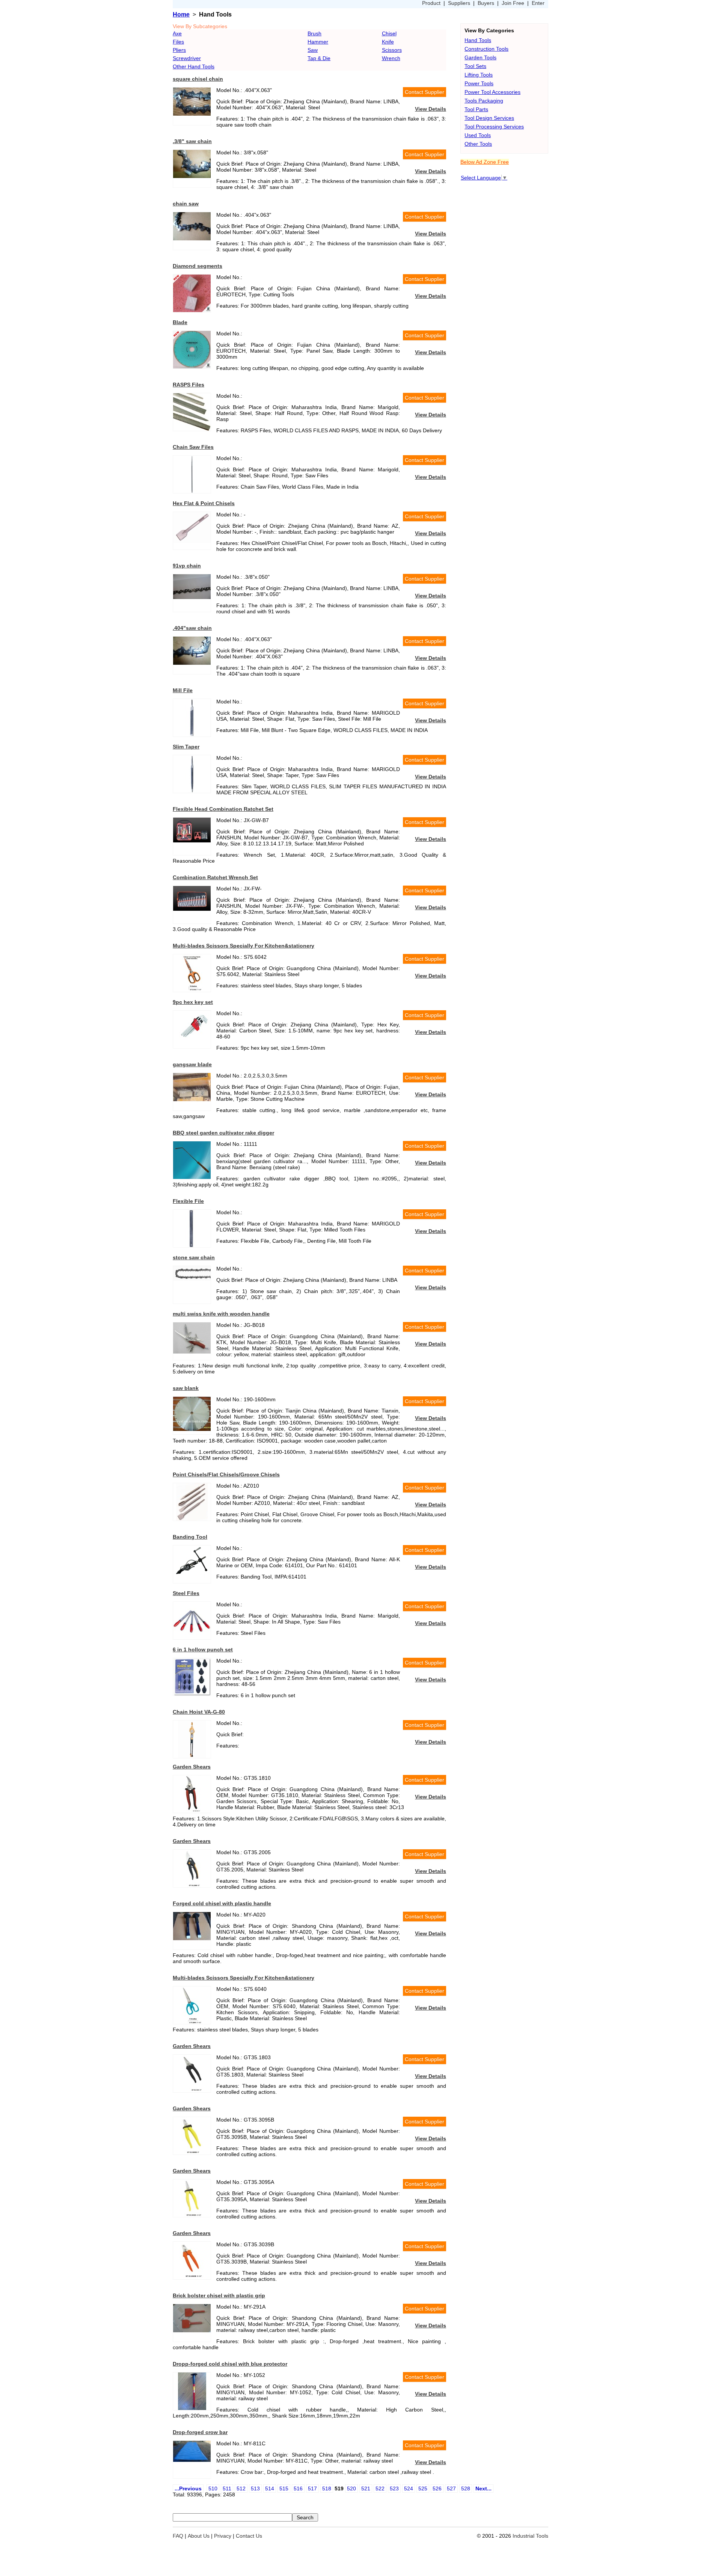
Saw (313, 50)
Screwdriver (187, 58)
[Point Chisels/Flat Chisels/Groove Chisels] (192, 1519)
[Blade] (192, 367)
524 (409, 2488)
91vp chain (187, 566)
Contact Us (249, 2536)
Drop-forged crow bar (200, 2432)
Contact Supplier (425, 92)
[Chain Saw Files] (192, 491)
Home (181, 14)
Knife (388, 42)
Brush (314, 33)
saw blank (186, 1388)
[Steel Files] (192, 1637)
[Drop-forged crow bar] (192, 2460)
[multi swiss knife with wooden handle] (192, 1352)
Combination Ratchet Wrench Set (215, 877)
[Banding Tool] (192, 1579)
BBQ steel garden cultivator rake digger (223, 1133)
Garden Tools (480, 57)
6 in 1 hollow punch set (203, 1649)
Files (178, 42)
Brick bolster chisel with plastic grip (219, 2295)
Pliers (179, 50)
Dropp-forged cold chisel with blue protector (230, 2364)
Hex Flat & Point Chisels (204, 503)
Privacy (223, 2536)
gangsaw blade (192, 1064)
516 (298, 2488)
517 (312, 2488)
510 (213, 2488)
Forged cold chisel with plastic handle (222, 1903)
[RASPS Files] (192, 429)
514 (270, 2488)
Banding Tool (190, 1537)
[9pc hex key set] (192, 1046)
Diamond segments (198, 266)
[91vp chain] (192, 597)
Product (431, 3)
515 (284, 2488)
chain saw (186, 204)
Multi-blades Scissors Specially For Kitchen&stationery (244, 946)
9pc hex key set (193, 1002)
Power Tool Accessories (492, 92)
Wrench (391, 58)
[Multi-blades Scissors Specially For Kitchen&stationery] (192, 990)
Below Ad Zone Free (485, 162)
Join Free (513, 3)
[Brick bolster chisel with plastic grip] (192, 2330)
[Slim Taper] (192, 791)
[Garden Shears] (192, 1811)
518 (327, 2488)
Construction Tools (486, 49)
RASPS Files (189, 385)
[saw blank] (192, 1429)
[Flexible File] (192, 1245)
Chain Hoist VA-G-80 (199, 1712)
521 (366, 2488)
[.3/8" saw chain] (192, 176)
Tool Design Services (489, 118)
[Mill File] (192, 735)
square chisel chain (198, 79)
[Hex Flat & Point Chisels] (192, 541)
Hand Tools (478, 40)
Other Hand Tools (194, 66)
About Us (199, 2536)
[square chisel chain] (192, 114)
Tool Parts (476, 109)
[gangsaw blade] (192, 1099)
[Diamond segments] (192, 310)
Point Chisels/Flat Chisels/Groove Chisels (226, 1474)
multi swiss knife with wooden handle (221, 1314)
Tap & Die (319, 58)
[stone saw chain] (192, 1279)
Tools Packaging (484, 101)
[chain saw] (192, 238)
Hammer (318, 42)
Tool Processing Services (494, 127)
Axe (177, 33)
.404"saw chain (192, 628)
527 (451, 2488)
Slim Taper (186, 747)
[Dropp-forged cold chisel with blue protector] (192, 2408)
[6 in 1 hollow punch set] (192, 1694)
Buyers (486, 3)
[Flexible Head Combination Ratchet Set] (192, 841)
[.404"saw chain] (192, 663)
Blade (180, 322)
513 (255, 2488)
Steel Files (186, 1593)
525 (423, 2488)
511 (227, 2488)
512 (241, 2488)
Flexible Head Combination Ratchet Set (223, 809)
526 (437, 2488)
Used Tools (478, 135)
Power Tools (479, 83)
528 (466, 2488)
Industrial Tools (530, 2536)
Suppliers (459, 3)
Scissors (392, 50)
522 (380, 2488)
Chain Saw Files (193, 447)
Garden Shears (192, 1767)
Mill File (183, 690)
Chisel (389, 33)
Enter (538, 3)
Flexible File (188, 1201)
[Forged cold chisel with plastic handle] (192, 1938)
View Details (431, 109)
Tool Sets (475, 66)
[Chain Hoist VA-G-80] (192, 1756)
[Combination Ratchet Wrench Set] (192, 909)
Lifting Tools (479, 75)
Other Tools (478, 144)
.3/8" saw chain (192, 141)
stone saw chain (194, 1257)
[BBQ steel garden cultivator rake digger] (192, 1177)
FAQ (178, 2536)
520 (351, 2488)
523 (394, 2488)
